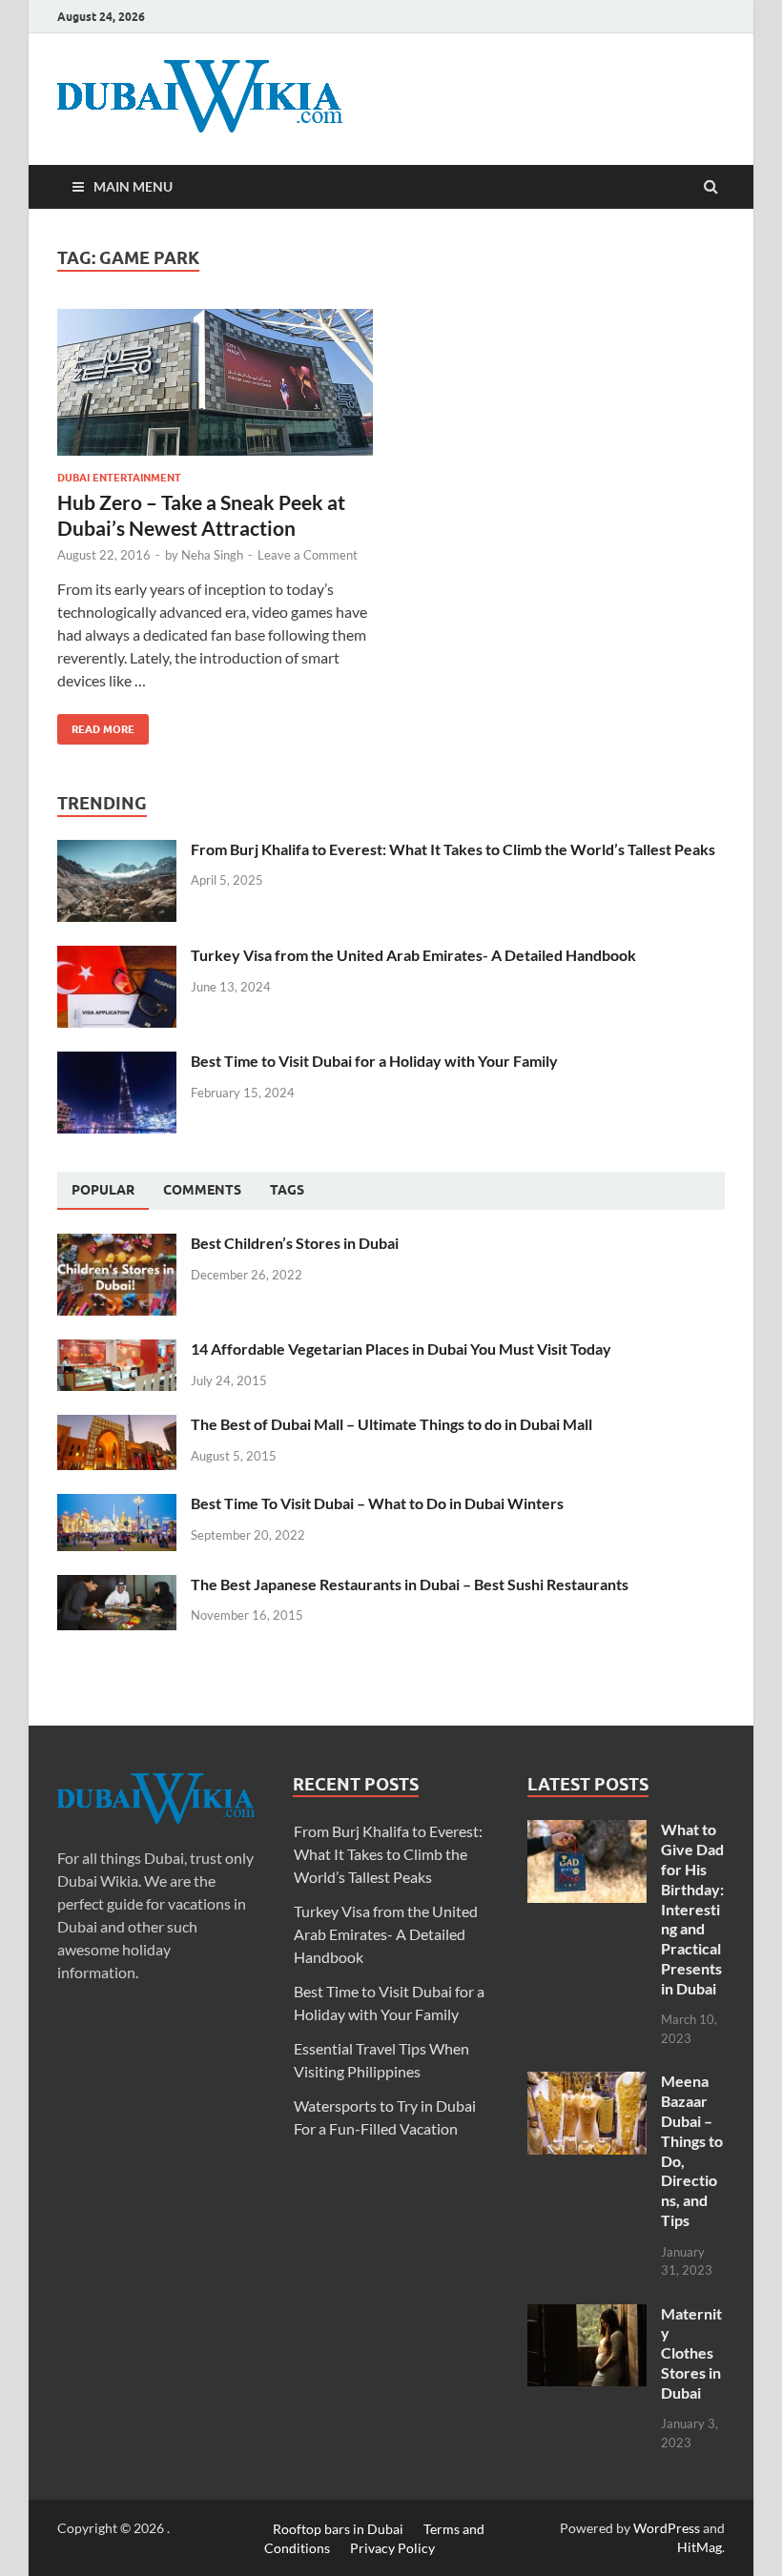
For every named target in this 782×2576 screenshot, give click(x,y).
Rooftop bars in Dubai (338, 2528)
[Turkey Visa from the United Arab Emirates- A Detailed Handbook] (117, 957)
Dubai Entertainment (119, 478)
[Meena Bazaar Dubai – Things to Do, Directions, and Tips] (587, 2083)
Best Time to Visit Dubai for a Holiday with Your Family (374, 1061)
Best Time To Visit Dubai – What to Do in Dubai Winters (377, 1503)
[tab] (103, 1191)
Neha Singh (212, 555)
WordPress (667, 2528)
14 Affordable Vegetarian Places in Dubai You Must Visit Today (401, 1349)
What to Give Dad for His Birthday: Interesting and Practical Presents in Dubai (692, 1908)
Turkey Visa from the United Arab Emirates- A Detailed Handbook (413, 955)
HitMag (700, 2547)
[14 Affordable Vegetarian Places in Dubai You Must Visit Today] (117, 1350)
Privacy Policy (392, 2547)
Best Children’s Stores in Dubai (295, 1243)
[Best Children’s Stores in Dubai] (117, 1245)
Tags (287, 1190)
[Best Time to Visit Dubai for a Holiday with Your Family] (117, 1063)
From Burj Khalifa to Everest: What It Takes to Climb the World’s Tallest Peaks (453, 849)
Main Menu (133, 186)
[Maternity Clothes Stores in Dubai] (587, 2315)
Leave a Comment (308, 555)
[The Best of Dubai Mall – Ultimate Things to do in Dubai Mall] (117, 1426)
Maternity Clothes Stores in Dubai (691, 2353)
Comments (202, 1190)
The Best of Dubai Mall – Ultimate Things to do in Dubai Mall (391, 1424)
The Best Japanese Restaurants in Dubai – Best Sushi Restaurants (410, 1584)
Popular (103, 1190)
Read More (96, 725)
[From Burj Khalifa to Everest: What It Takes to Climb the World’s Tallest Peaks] (117, 851)
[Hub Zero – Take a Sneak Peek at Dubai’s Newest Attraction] (215, 390)
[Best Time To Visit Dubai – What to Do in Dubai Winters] (117, 1505)
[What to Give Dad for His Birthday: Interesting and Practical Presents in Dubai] (587, 1831)
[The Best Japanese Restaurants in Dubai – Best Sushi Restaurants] (117, 1586)
